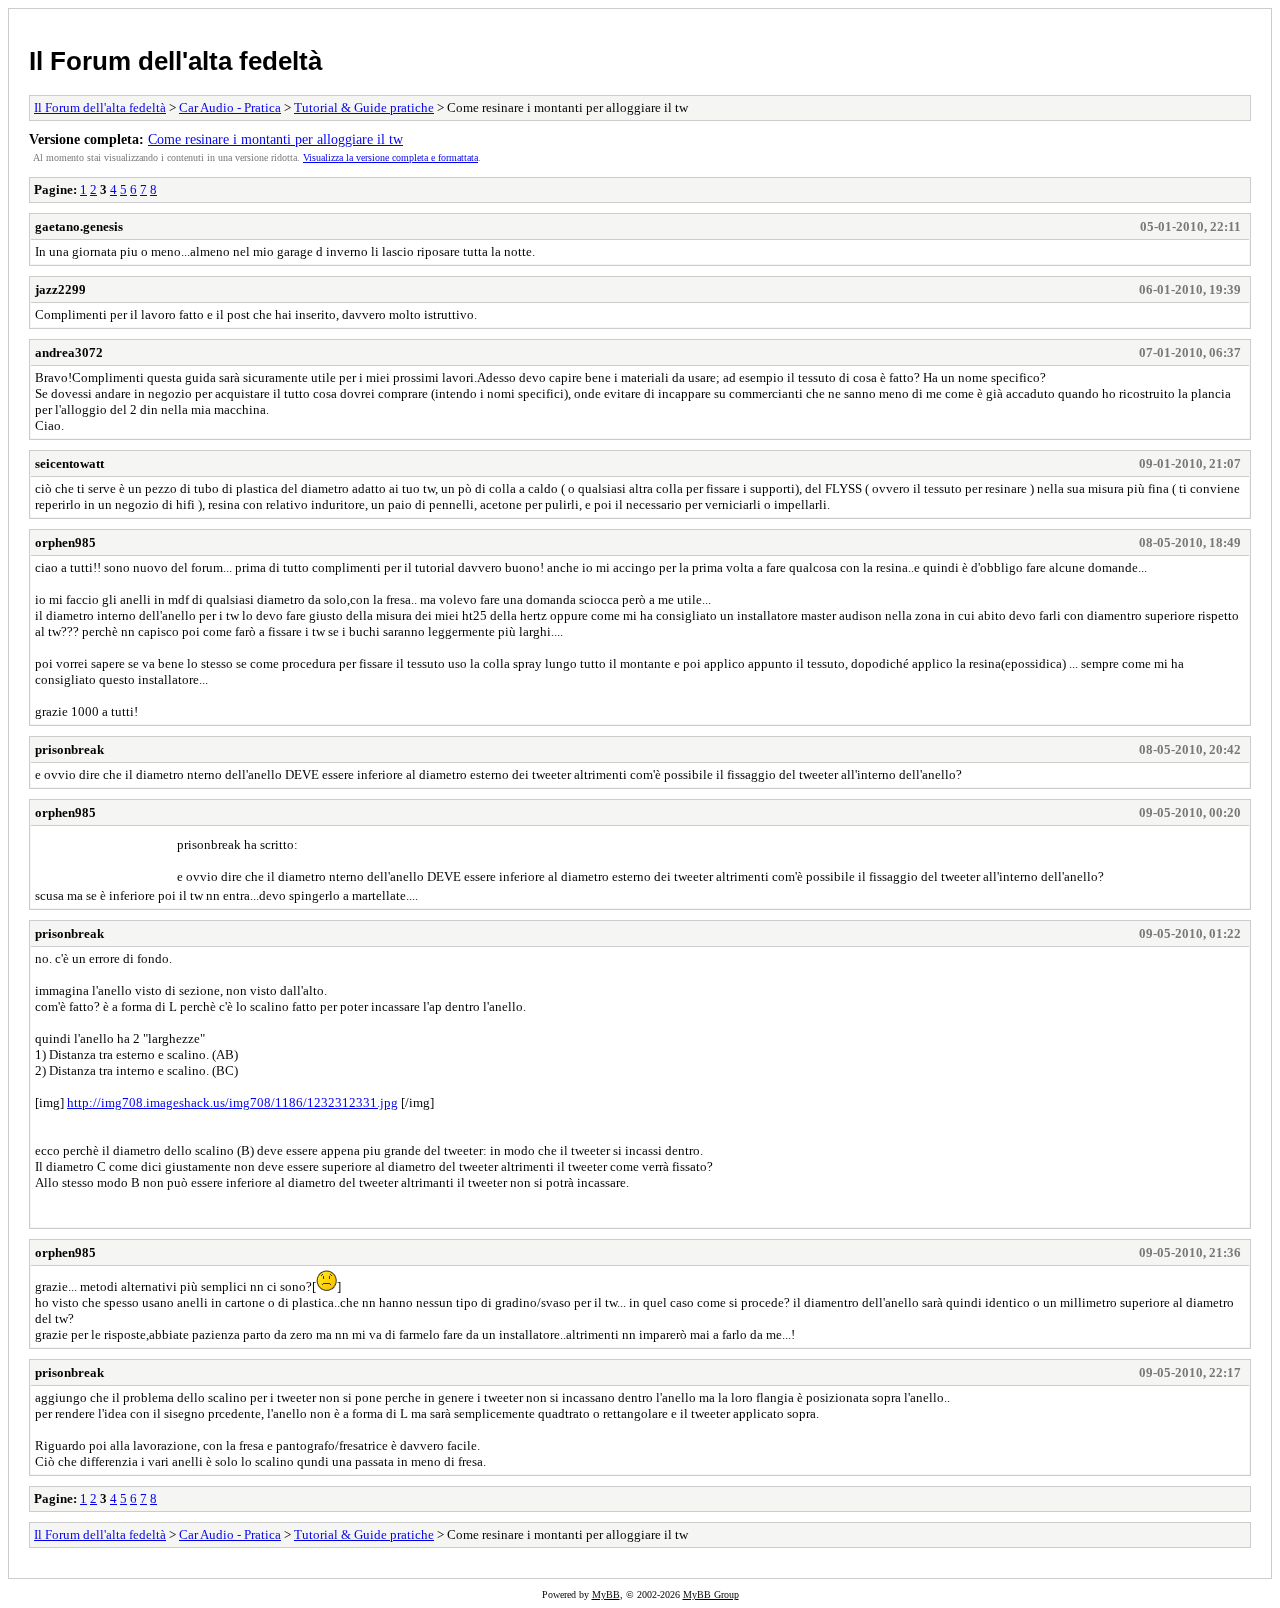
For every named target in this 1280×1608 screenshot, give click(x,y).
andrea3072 (69, 352)
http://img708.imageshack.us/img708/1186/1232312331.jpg (232, 1102)
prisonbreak (69, 749)
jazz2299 (60, 289)
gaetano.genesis (79, 226)
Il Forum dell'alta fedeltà (175, 61)
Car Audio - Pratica (230, 107)
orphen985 (65, 542)
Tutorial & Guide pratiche (364, 107)
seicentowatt (69, 463)
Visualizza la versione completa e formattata (390, 157)
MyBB (606, 1594)
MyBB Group (711, 1594)
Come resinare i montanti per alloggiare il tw (275, 139)
